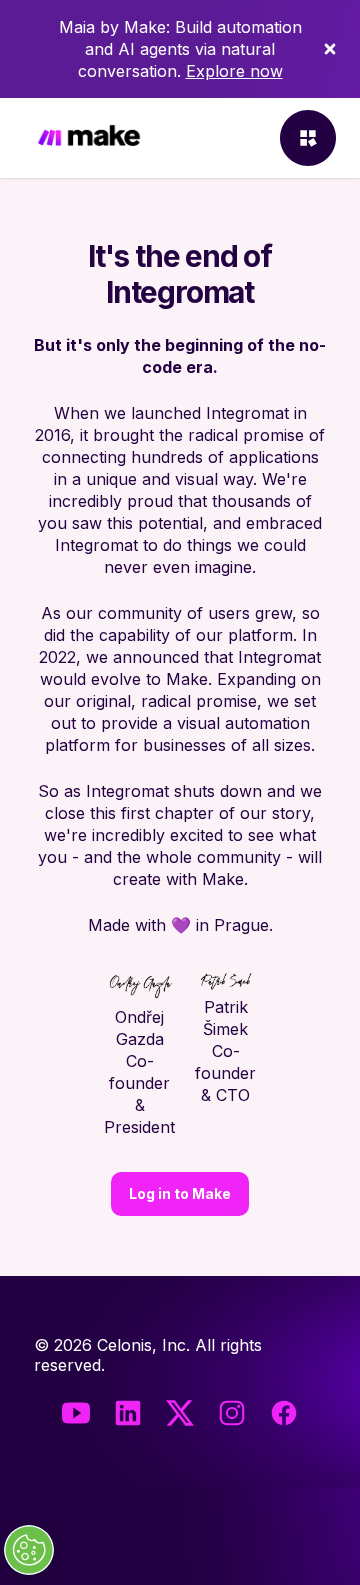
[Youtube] (76, 1413)
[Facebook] (284, 1413)
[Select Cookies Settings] (29, 1550)
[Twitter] (180, 1413)
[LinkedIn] (128, 1413)
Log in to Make (180, 1193)
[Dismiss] (330, 49)
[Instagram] (232, 1413)
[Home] (89, 138)
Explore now (234, 71)
